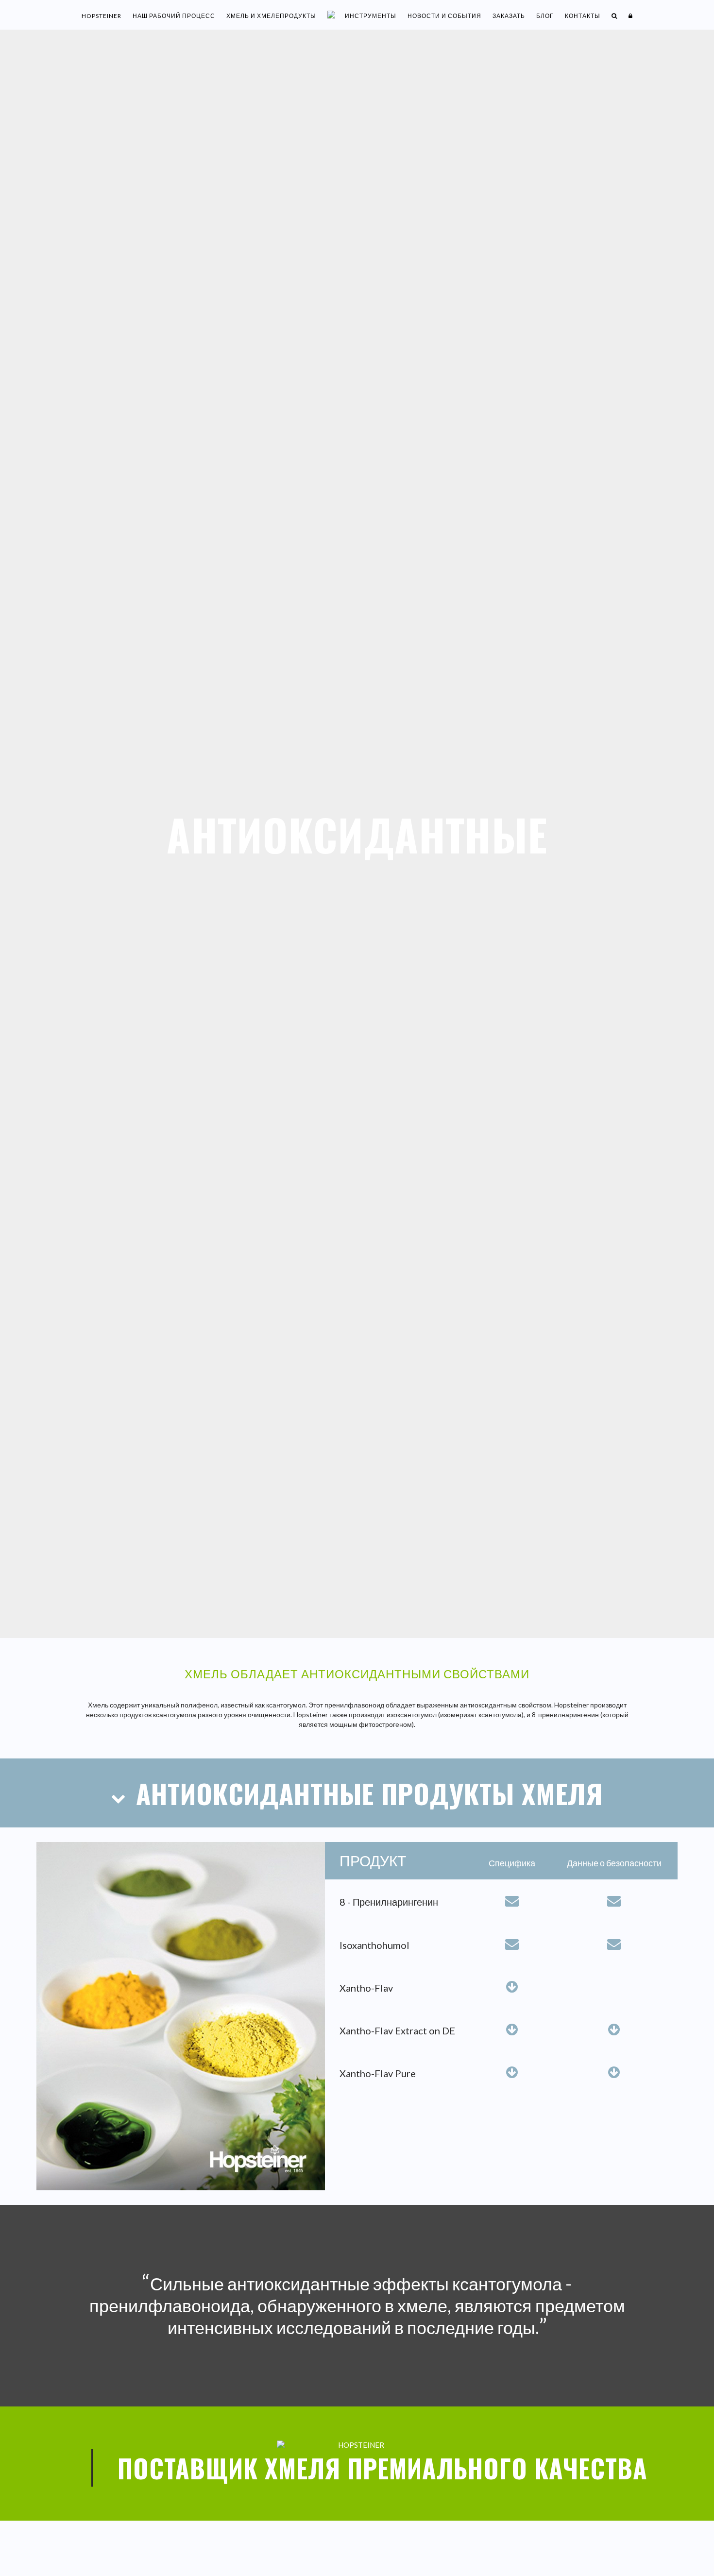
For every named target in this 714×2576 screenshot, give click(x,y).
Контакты (583, 16)
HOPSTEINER (102, 16)
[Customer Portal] (631, 16)
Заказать (509, 16)
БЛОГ (545, 16)
